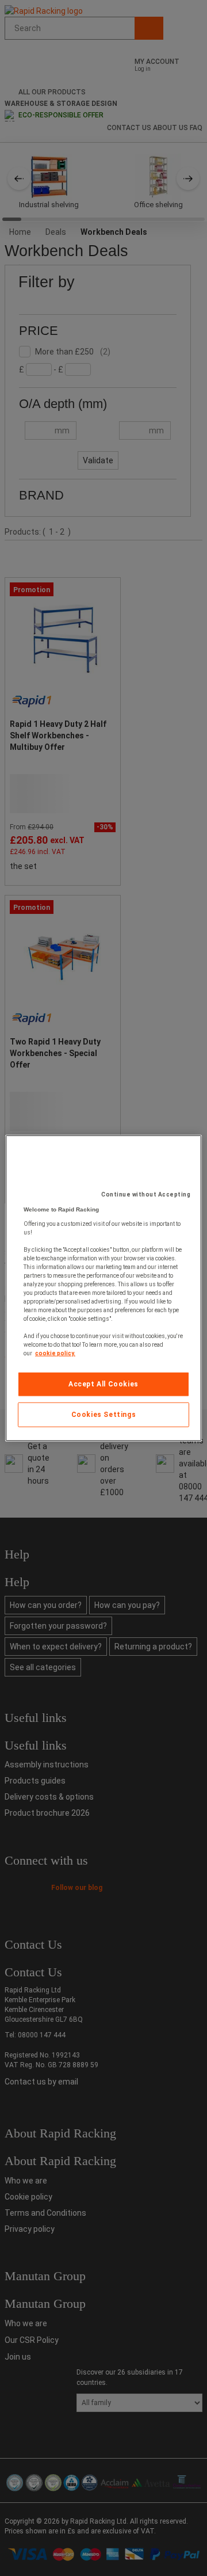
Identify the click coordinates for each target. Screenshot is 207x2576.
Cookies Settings (104, 1415)
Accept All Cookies (103, 1384)
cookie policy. (55, 1353)
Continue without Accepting (146, 1194)
